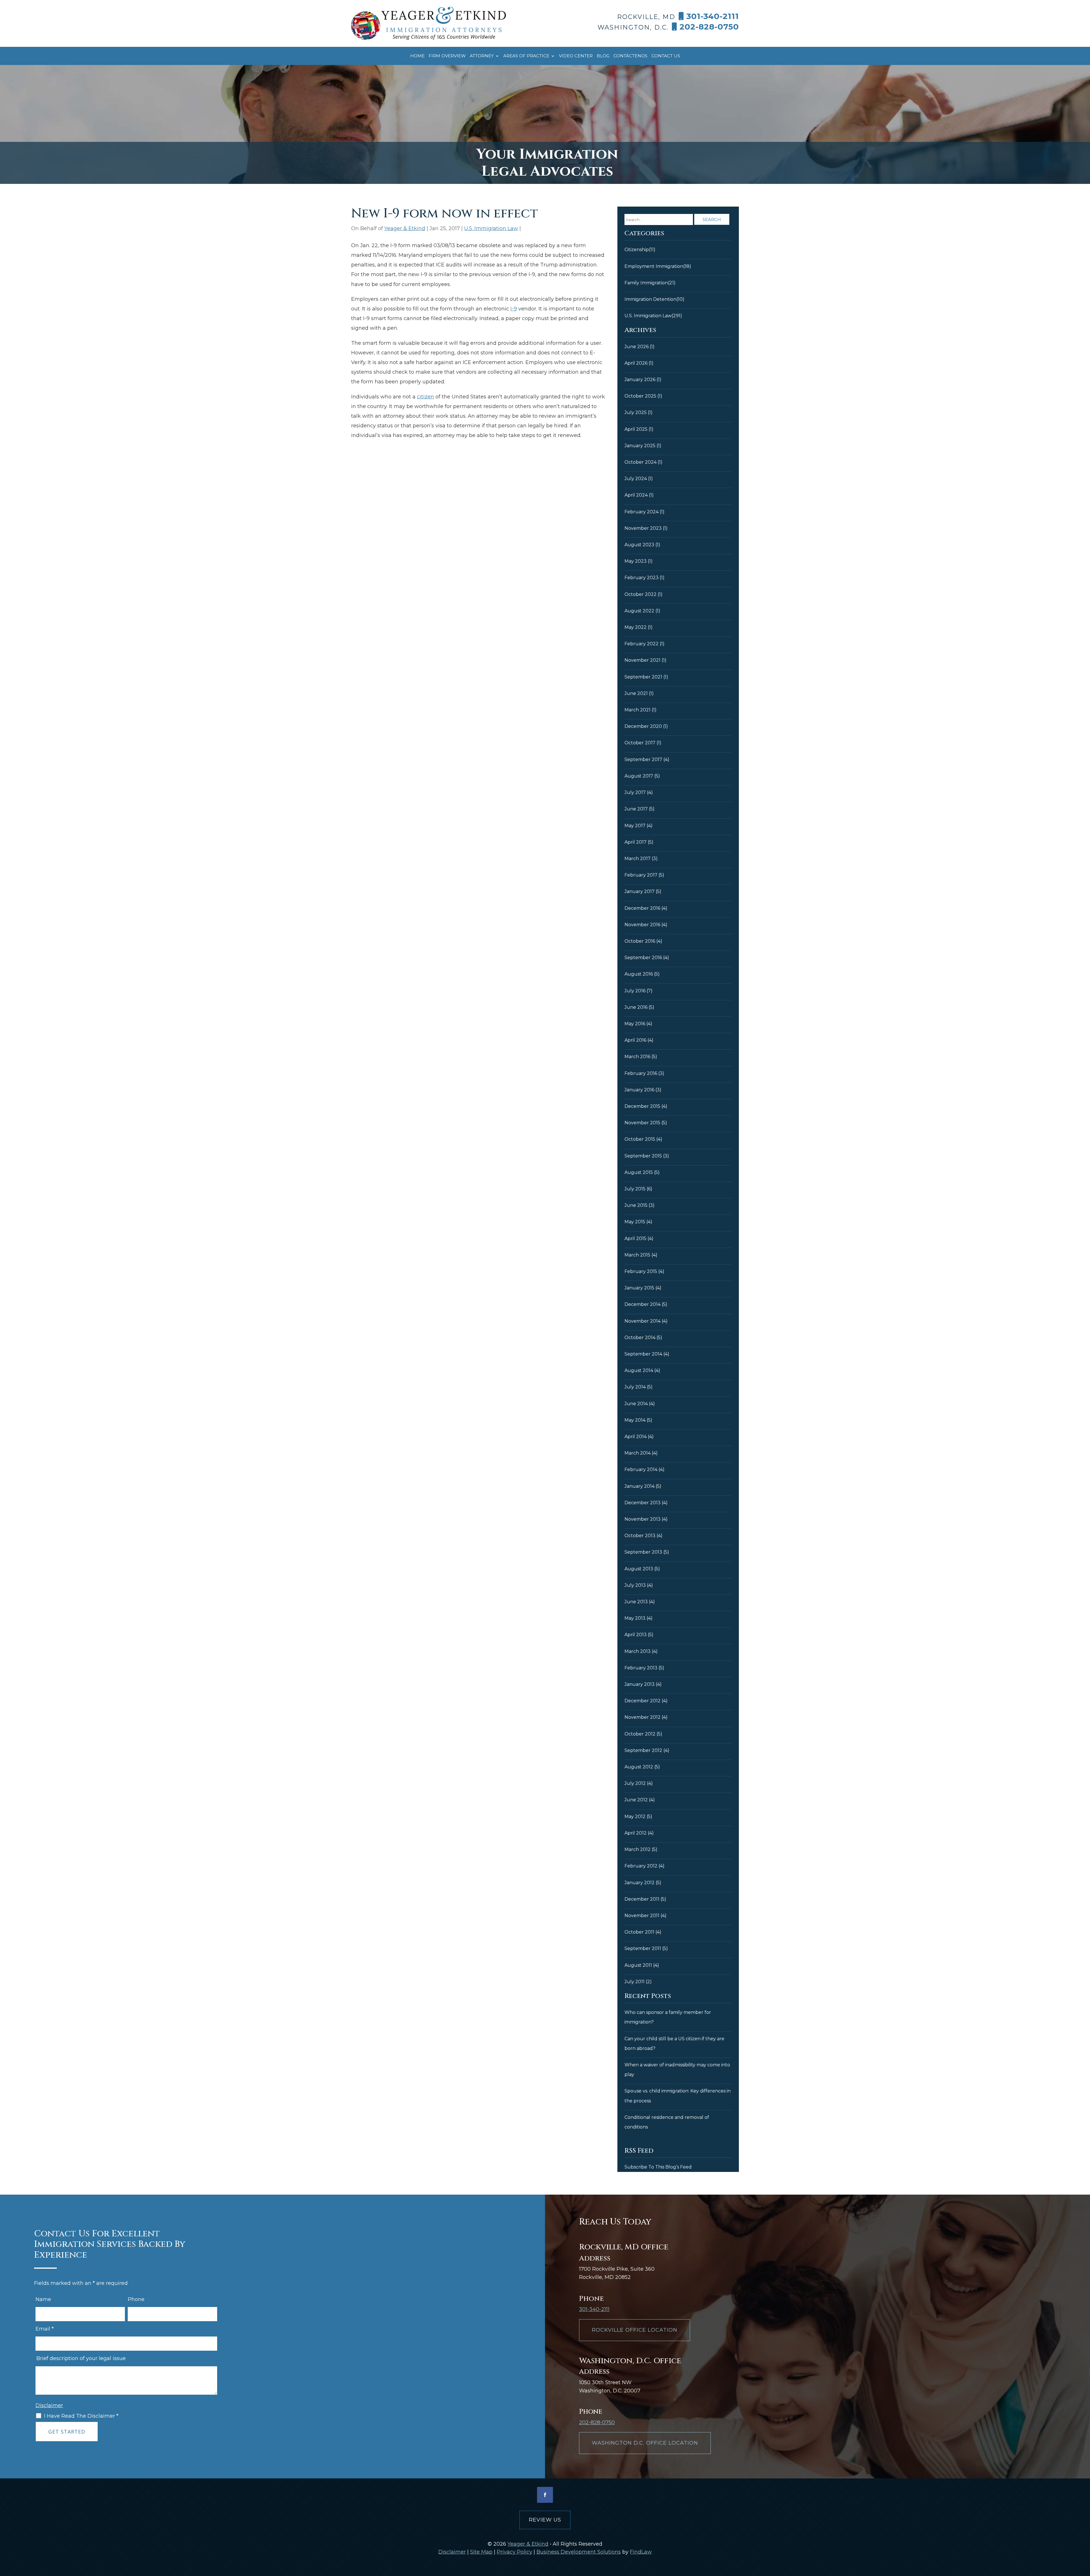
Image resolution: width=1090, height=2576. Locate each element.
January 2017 (640, 891)
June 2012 (636, 1800)
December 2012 (643, 1701)
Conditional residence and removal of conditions (667, 2122)
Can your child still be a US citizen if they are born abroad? (674, 2044)
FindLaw (641, 2552)
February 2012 (641, 1866)
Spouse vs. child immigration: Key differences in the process (678, 2096)
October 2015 (640, 1139)
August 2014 (639, 1370)
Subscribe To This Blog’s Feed (658, 2167)
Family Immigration (646, 283)
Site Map (481, 2552)
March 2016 (637, 1057)
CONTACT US (666, 56)
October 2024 (641, 462)
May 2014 (635, 1420)
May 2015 (635, 1222)
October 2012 (640, 1734)
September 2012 (643, 1750)
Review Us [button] (545, 2520)
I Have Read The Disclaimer (81, 2416)
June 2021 (636, 693)
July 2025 (636, 412)
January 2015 (639, 1288)
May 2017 (635, 826)
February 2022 (642, 644)
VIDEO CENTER (576, 56)
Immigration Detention (650, 299)
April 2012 (636, 1833)
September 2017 (643, 759)
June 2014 (636, 1404)
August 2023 (639, 545)
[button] (1084, 2535)
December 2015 (642, 1106)
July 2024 (636, 479)
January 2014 (640, 1486)
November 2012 (643, 1717)
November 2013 (643, 1519)
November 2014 (643, 1321)
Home (417, 56)
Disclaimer (49, 2405)
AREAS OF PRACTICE (526, 56)
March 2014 (638, 1453)
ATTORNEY (482, 56)
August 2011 (638, 1965)
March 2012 (638, 1849)
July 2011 (635, 1982)
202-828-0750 (709, 27)
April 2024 (636, 495)
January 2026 (640, 380)
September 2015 (643, 1156)
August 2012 (639, 1767)
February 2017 (641, 875)
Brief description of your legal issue (81, 2358)
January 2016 (639, 1090)
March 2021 (638, 710)
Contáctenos (630, 56)
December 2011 (642, 1899)
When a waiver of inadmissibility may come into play (677, 2070)
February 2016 (641, 1073)
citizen (425, 397)
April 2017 (636, 842)
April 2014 (636, 1437)
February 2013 (641, 1668)
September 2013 (643, 1552)
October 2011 (639, 1932)
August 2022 (639, 611)
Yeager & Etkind (405, 228)
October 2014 (640, 1338)
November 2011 (642, 1916)
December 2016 (642, 908)
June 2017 (636, 809)
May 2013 (635, 1618)
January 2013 (640, 1684)
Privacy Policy (514, 2552)
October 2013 (640, 1536)
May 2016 (635, 1024)
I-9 (514, 309)
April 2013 (636, 1635)
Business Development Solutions (579, 2552)
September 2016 (643, 958)
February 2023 (642, 578)
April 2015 (635, 1238)
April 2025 (636, 429)
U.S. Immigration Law (491, 228)
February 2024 (642, 512)
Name (43, 2299)
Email (45, 2329)
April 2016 (635, 1040)
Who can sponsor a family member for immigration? (668, 2017)
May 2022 (636, 627)
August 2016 (639, 974)
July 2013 (635, 1585)
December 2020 (643, 726)
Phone (136, 2299)
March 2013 (638, 1651)
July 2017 (635, 792)
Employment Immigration (654, 266)
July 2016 (635, 991)
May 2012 (635, 1817)
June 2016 (636, 1007)
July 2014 (635, 1387)
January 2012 (640, 1883)
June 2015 (636, 1205)
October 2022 (641, 594)
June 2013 (636, 1602)
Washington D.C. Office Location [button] (645, 2443)
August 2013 (639, 1569)
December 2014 (643, 1304)
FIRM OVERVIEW (447, 56)
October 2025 (640, 396)
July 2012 (635, 1783)
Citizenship (637, 250)
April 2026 (636, 363)
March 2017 (638, 859)
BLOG (603, 56)
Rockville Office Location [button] (635, 2330)
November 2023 (643, 528)
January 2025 (640, 446)
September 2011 (643, 1948)
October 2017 (640, 743)
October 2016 (640, 941)
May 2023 (636, 561)
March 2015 (637, 1255)
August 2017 (639, 776)
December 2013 (643, 1503)
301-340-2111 (713, 16)
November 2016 (642, 925)
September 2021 (643, 677)
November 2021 (643, 660)
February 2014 (641, 1469)
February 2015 (641, 1271)
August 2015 (639, 1172)
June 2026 (637, 347)
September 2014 (643, 1354)
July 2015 (635, 1189)
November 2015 (642, 1123)
